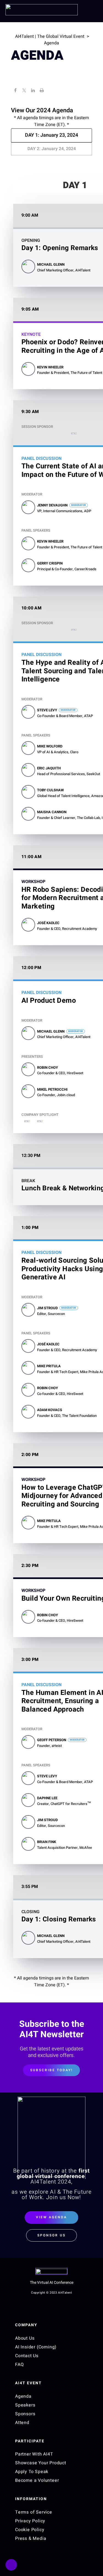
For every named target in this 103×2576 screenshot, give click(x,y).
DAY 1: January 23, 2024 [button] (51, 135)
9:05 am (30, 309)
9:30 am (30, 412)
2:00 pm (30, 1455)
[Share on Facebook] (15, 91)
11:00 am (31, 857)
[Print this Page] (42, 91)
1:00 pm (30, 1228)
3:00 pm (30, 1660)
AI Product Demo (49, 1001)
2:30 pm (30, 1566)
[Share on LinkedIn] (33, 91)
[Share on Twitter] (24, 91)
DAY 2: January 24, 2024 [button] (52, 149)
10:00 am (31, 608)
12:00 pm (31, 968)
